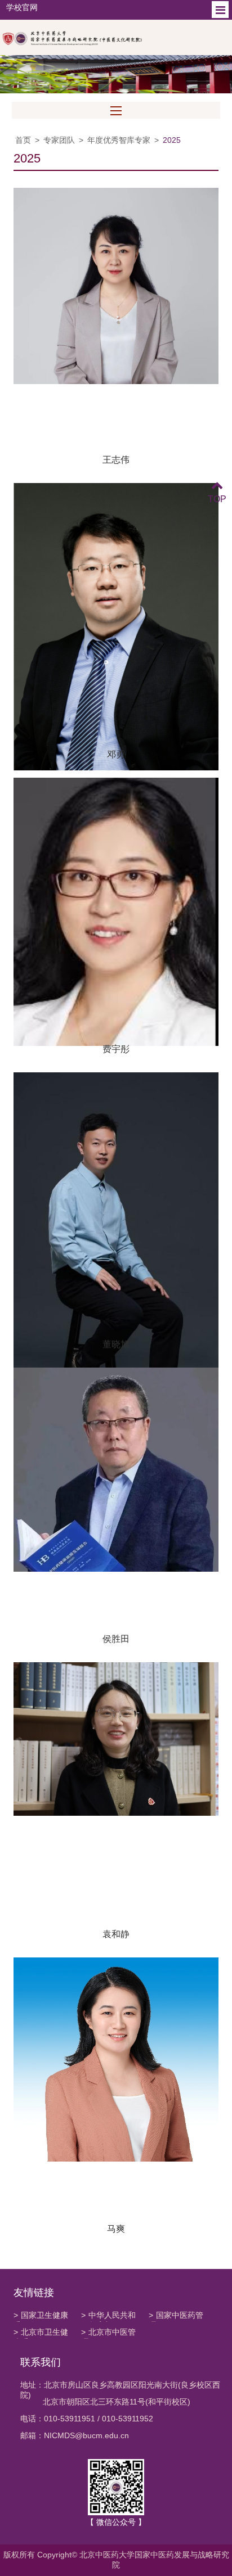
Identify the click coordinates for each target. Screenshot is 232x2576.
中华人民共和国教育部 (108, 2316)
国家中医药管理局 (176, 2316)
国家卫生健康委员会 (41, 2316)
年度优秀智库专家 (119, 140)
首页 (23, 140)
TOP (217, 499)
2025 (172, 140)
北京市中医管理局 (108, 2333)
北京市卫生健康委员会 (41, 2333)
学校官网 (22, 7)
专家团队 (59, 140)
